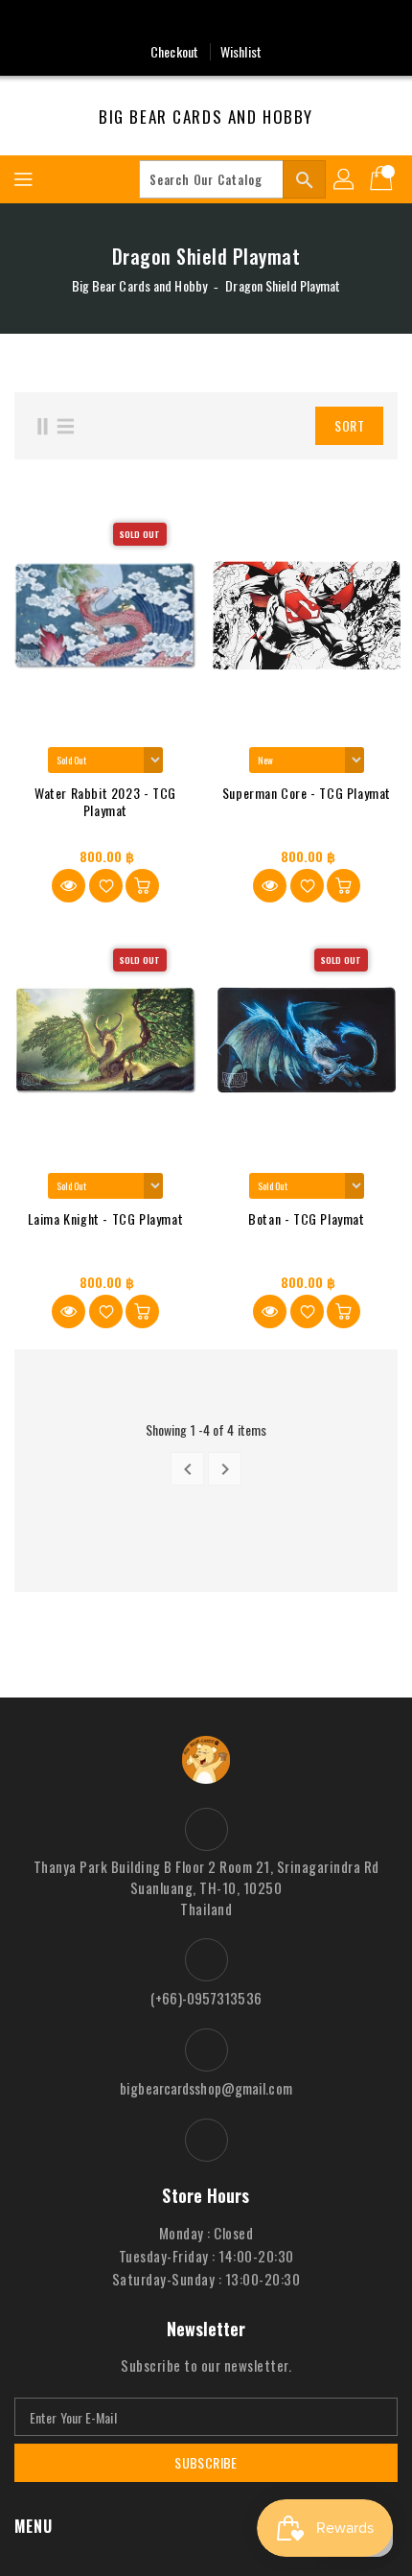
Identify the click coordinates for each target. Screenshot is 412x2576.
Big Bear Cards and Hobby (206, 117)
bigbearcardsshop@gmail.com (206, 2088)
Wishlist (241, 51)
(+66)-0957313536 (206, 1998)
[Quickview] (69, 886)
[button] (258, 426)
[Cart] (383, 179)
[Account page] (345, 179)
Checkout (174, 51)
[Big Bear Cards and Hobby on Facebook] (206, 22)
